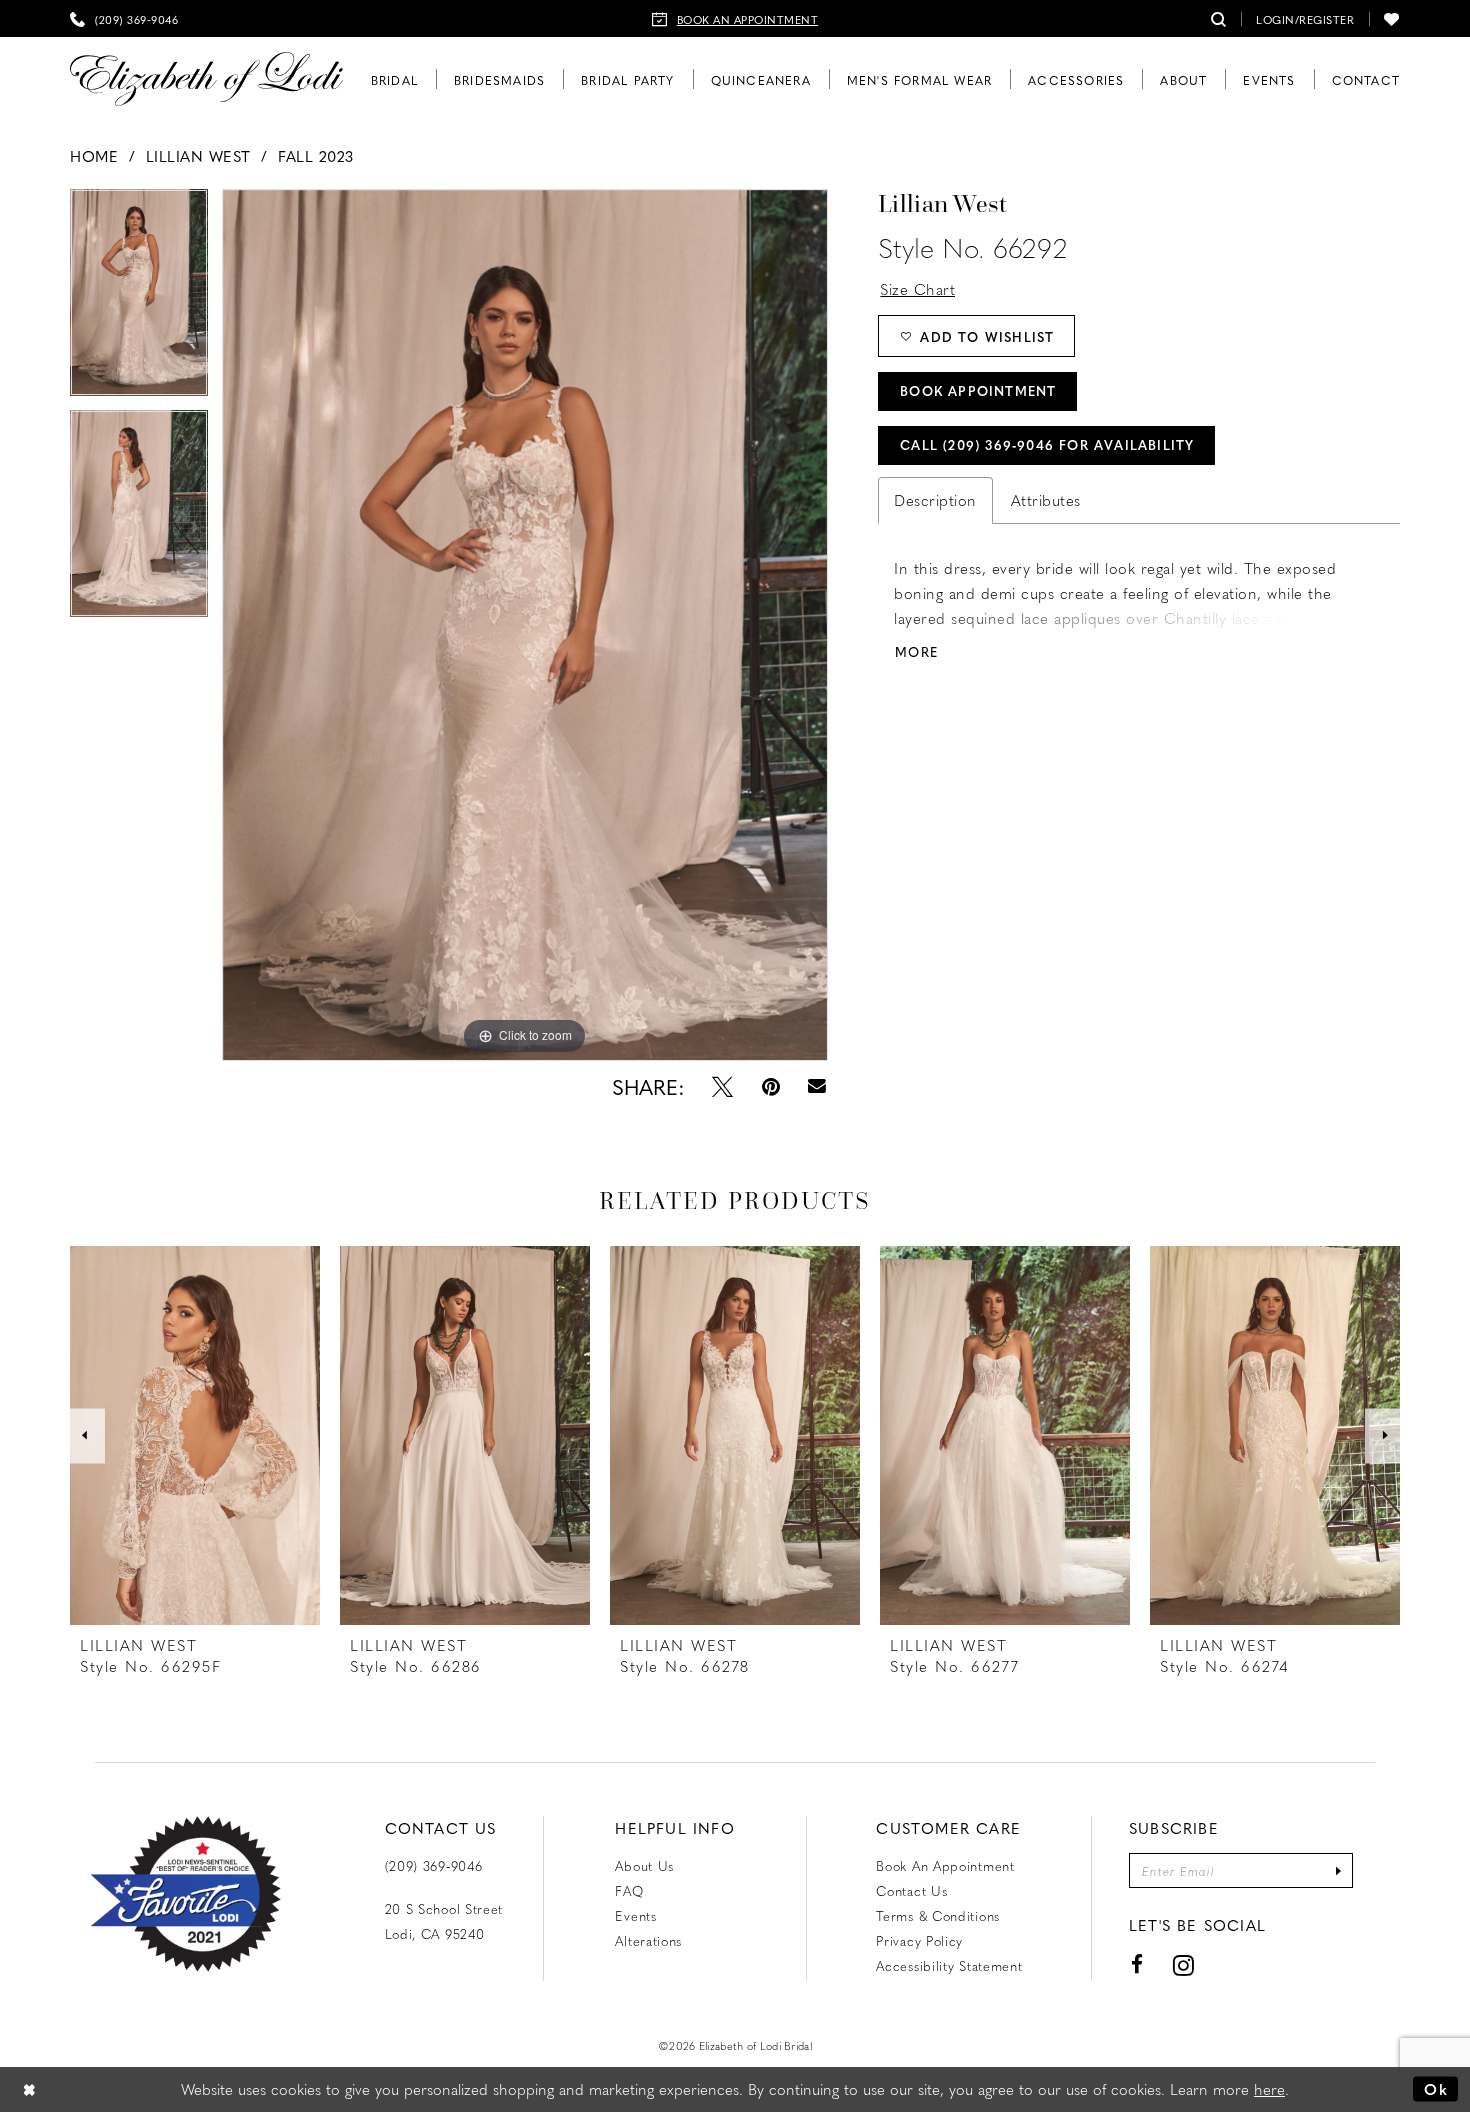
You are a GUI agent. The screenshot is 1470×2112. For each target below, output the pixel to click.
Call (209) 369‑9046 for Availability (1047, 444)
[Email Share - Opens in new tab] (817, 1086)
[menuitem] (124, 18)
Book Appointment (978, 390)
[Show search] (1219, 18)
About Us (644, 1865)
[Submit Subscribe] (1338, 1870)
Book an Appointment (945, 1865)
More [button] (916, 651)
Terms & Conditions (938, 1915)
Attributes (1046, 500)
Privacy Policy (919, 1940)
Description (935, 500)
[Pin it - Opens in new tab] (771, 1086)
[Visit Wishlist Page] (1392, 18)
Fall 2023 (316, 156)
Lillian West (198, 156)
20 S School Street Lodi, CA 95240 (444, 1921)
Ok (1436, 2089)
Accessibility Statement (949, 1965)
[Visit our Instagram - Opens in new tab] (1184, 1964)
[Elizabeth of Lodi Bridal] (206, 79)
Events (635, 1915)
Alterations (648, 1940)
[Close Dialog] (30, 2089)
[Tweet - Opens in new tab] (722, 1086)
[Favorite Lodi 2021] (185, 1894)
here (1269, 2089)
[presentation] (195, 1435)
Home (94, 156)
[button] (1305, 18)
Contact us (911, 1890)
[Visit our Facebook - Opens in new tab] (1137, 1964)
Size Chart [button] (917, 289)
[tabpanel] (139, 299)
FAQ (629, 1890)
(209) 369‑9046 (434, 1865)
